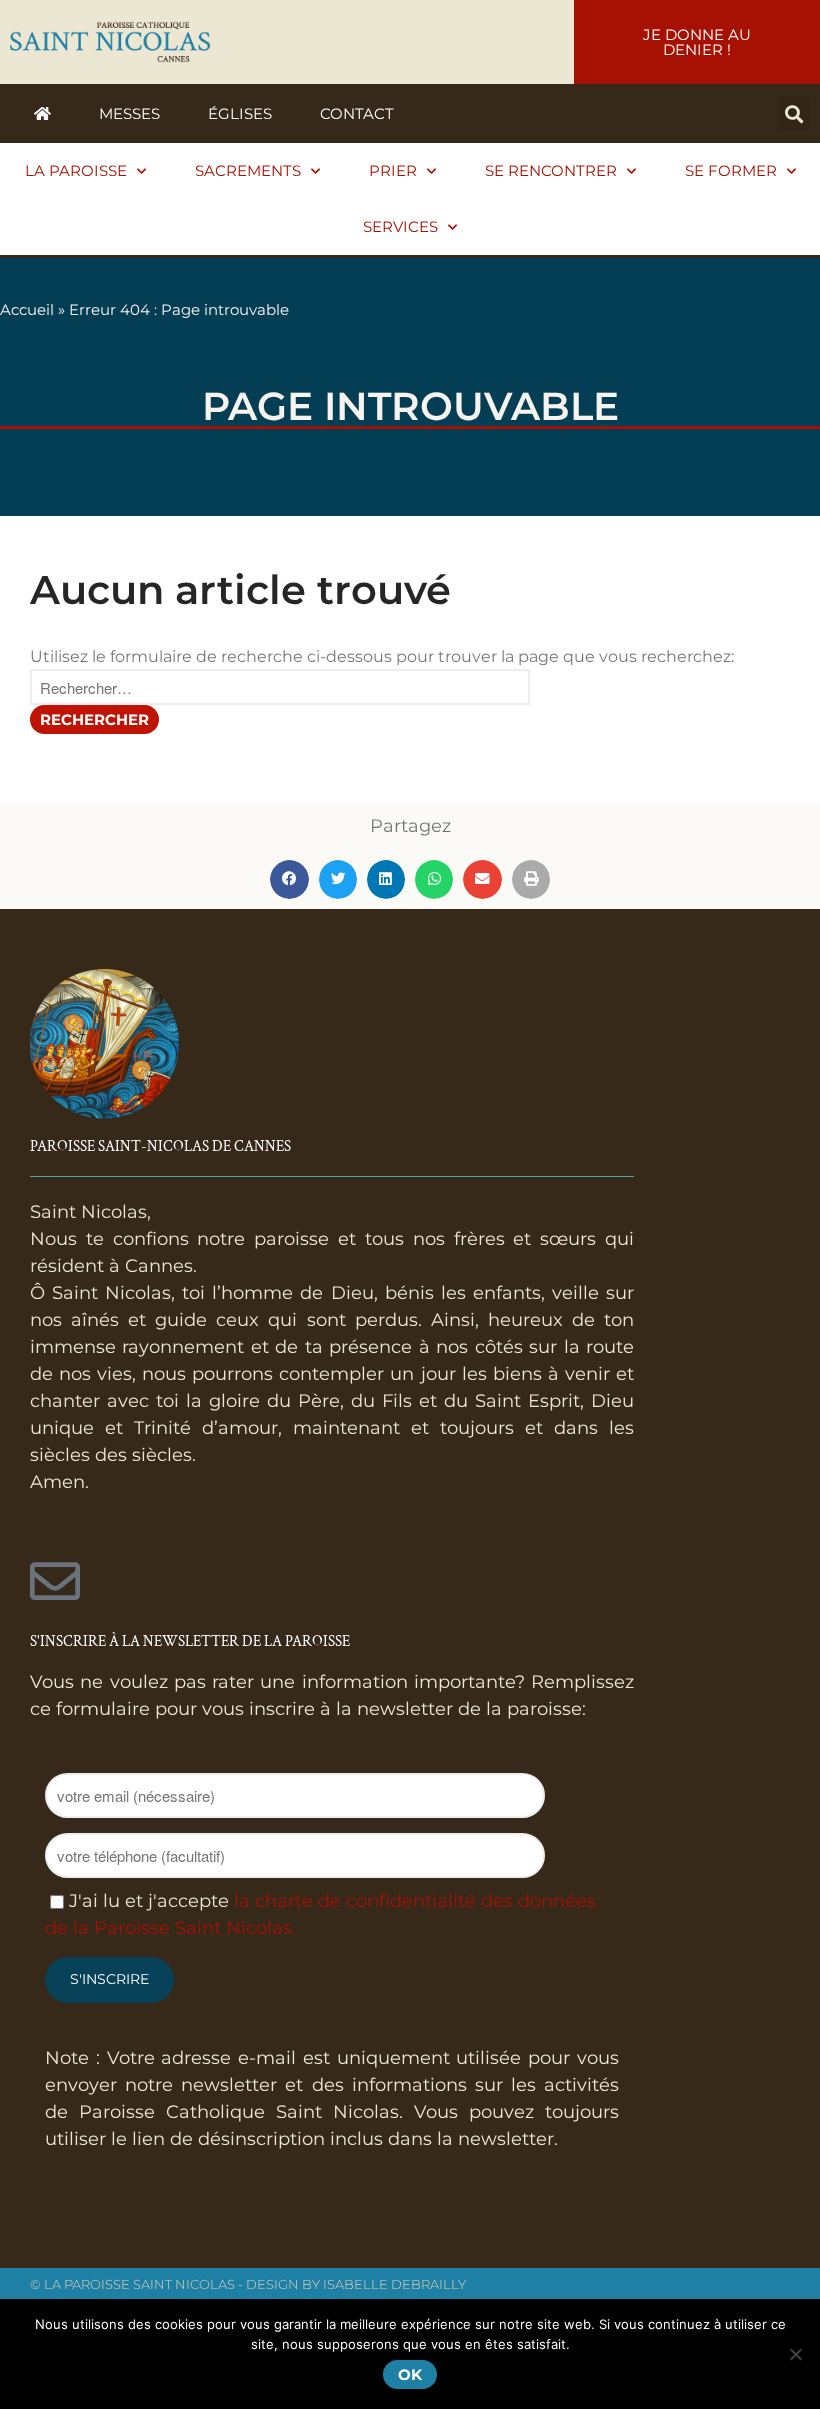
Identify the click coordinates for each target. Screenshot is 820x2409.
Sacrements (248, 170)
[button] (793, 113)
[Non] (795, 2354)
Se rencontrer (551, 170)
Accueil (27, 309)
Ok (410, 2374)
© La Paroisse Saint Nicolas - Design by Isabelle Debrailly (248, 2284)
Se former (731, 170)
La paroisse (76, 170)
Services (400, 226)
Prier (393, 170)
